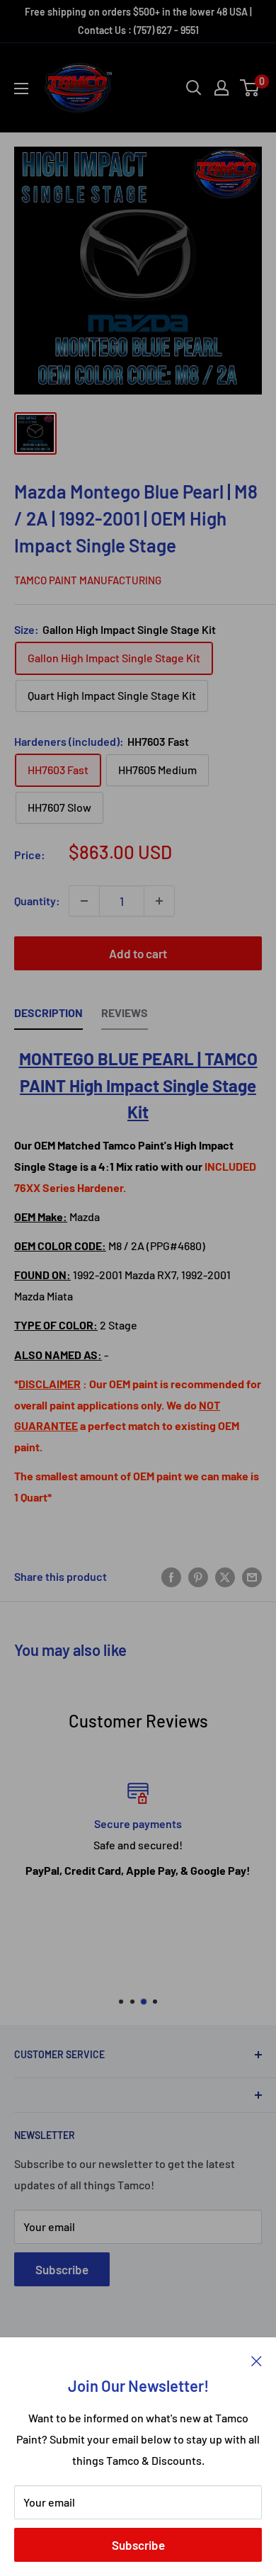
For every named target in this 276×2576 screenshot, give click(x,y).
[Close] (257, 2359)
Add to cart (138, 953)
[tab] (48, 1016)
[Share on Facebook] (171, 1576)
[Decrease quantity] (84, 901)
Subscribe (138, 2545)
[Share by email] (252, 1576)
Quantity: (37, 901)
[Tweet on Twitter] (225, 1576)
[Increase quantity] (159, 901)
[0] (250, 88)
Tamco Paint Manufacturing (88, 580)
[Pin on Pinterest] (198, 1576)
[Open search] (194, 88)
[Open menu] (21, 89)
